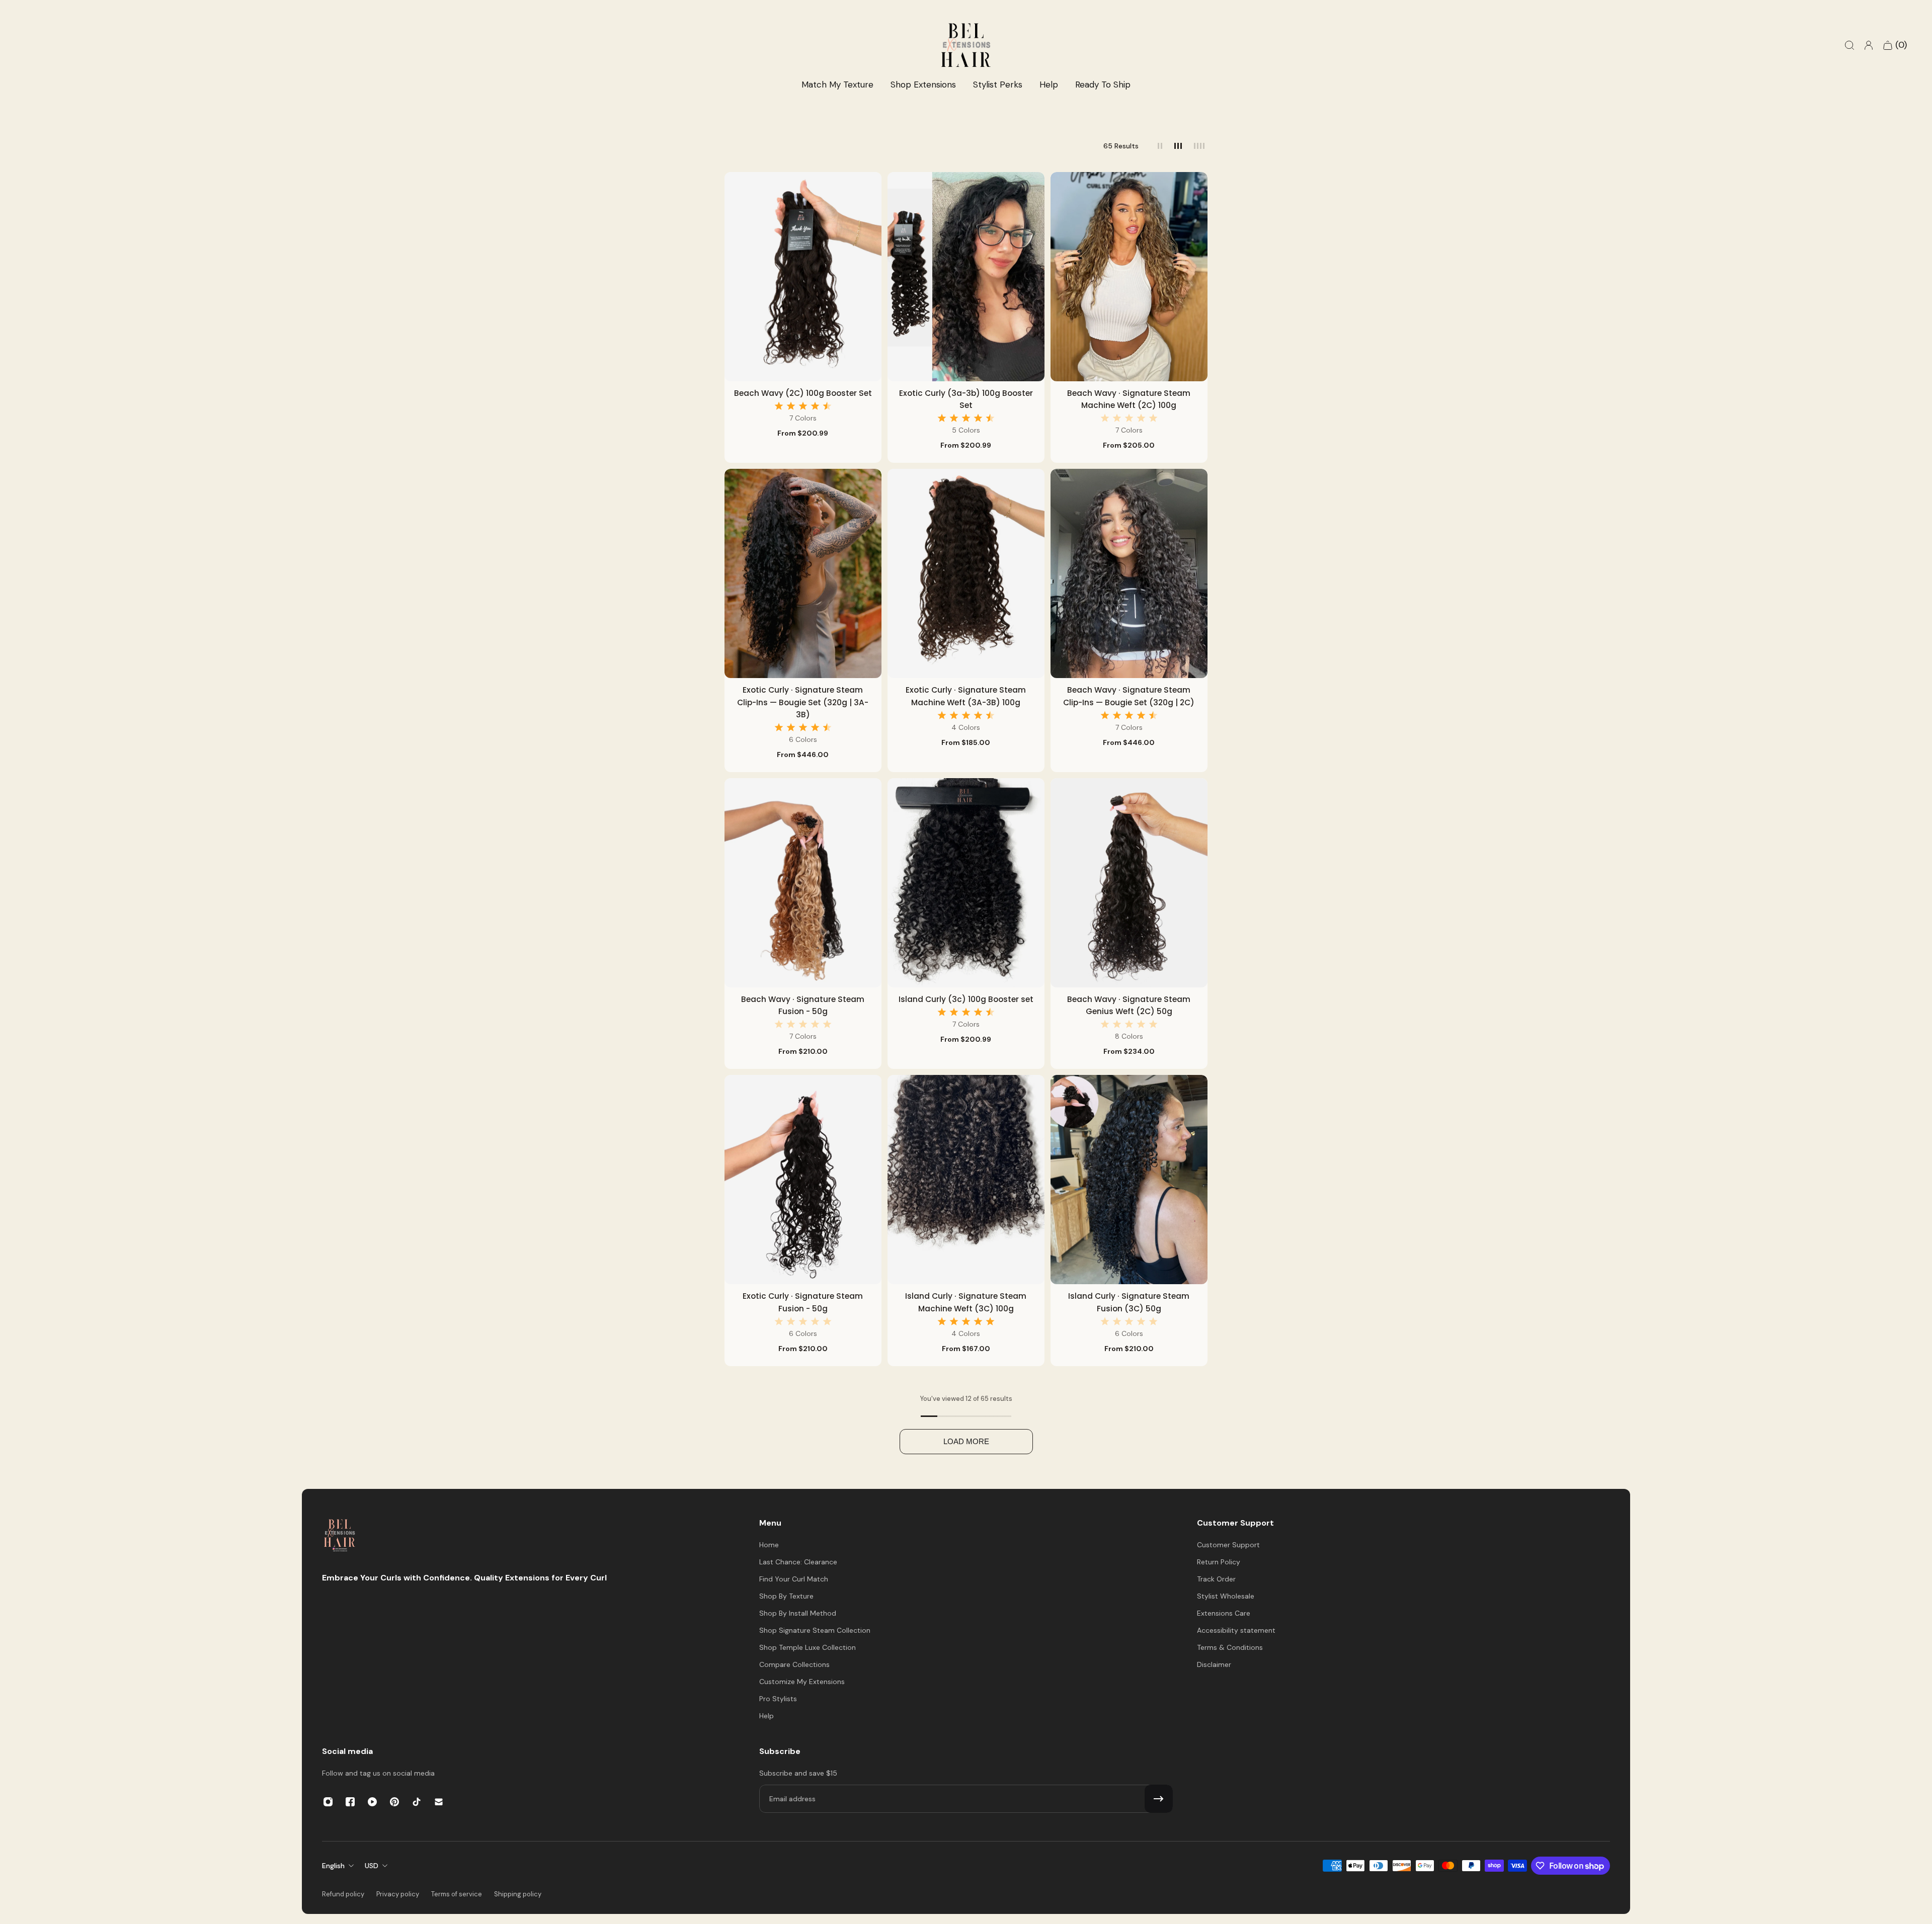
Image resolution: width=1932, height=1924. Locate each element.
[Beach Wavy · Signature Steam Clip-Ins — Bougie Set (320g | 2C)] (1129, 573)
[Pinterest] (394, 1802)
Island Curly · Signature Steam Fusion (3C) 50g (1129, 1302)
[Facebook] (350, 1802)
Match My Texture (837, 85)
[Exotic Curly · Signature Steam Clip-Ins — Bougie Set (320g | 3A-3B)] (803, 573)
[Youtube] (372, 1802)
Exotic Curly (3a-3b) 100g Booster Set (966, 399)
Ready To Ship (1103, 85)
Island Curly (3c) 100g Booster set (966, 999)
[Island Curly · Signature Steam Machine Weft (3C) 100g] (966, 1180)
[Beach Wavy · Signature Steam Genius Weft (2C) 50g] (1129, 883)
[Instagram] (328, 1802)
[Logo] (340, 1536)
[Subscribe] (1159, 1799)
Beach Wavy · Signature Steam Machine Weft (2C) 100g (1129, 399)
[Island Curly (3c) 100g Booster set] (966, 883)
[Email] (439, 1802)
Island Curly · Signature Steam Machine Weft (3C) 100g (966, 1302)
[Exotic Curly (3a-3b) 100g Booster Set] (966, 277)
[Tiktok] (417, 1802)
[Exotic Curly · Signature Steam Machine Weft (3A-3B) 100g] (966, 573)
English (333, 1866)
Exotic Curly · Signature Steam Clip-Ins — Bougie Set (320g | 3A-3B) (803, 702)
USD (372, 1866)
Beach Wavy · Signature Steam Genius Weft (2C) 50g (1129, 1005)
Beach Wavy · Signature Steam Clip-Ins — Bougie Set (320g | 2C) (1129, 696)
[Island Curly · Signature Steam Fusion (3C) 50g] (1129, 1180)
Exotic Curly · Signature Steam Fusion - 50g (803, 1302)
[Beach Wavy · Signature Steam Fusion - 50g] (803, 883)
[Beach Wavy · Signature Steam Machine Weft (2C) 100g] (1129, 277)
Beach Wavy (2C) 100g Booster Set (803, 393)
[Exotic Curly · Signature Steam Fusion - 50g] (803, 1180)
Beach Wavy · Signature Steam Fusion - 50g (803, 1005)
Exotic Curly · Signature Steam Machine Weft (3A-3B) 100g (966, 696)
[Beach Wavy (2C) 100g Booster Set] (803, 277)
